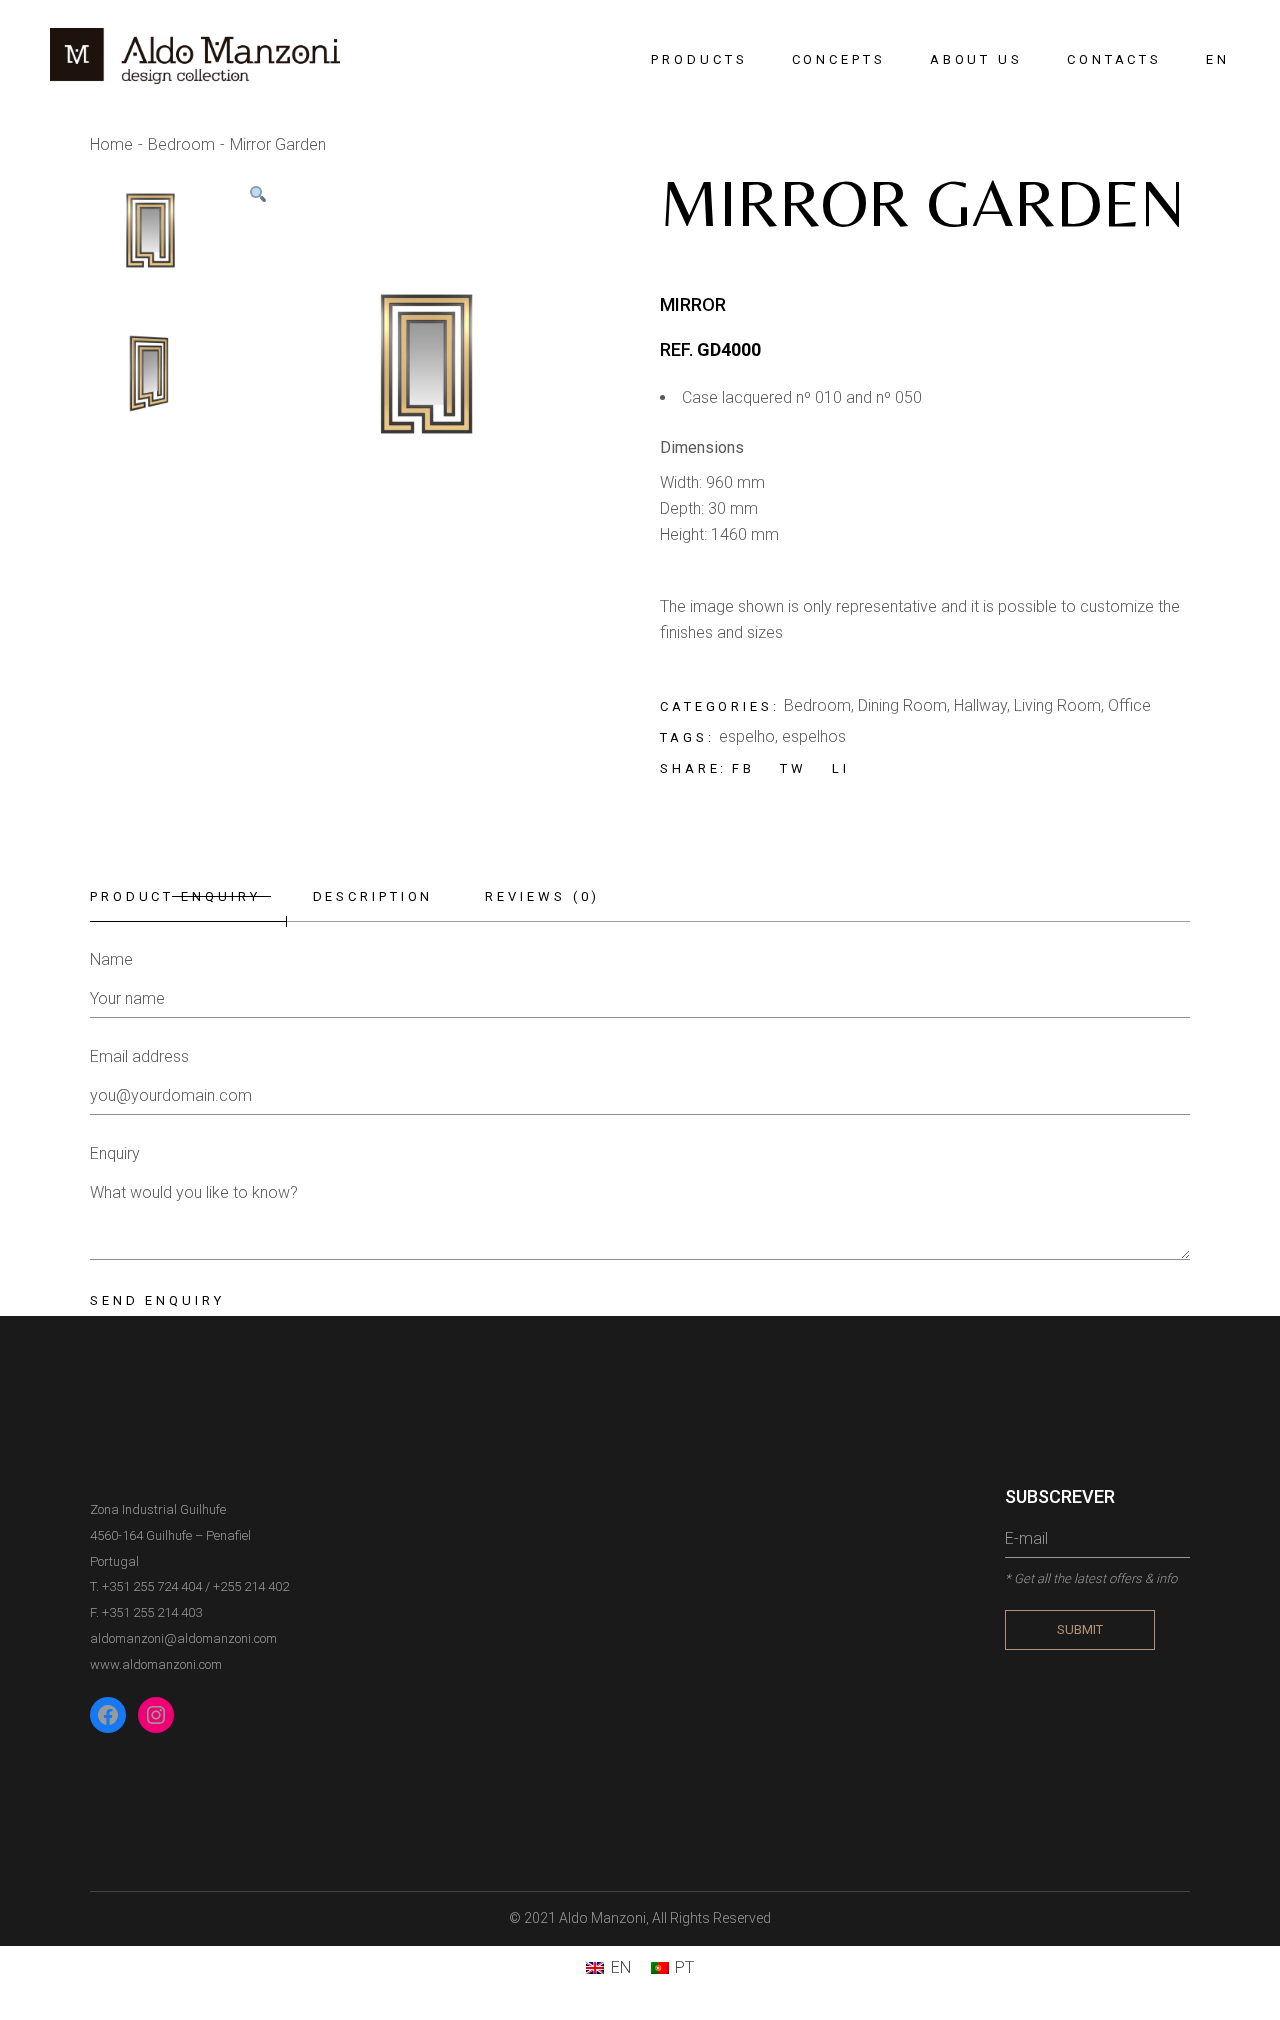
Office (1129, 705)
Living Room (1057, 705)
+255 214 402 (251, 1586)
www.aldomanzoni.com (156, 1664)
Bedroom (817, 705)
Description (373, 896)
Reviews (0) (542, 896)
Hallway (980, 705)
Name (111, 959)
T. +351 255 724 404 (146, 1586)
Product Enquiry (175, 896)
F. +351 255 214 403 (146, 1612)
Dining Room (902, 705)
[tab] (188, 897)
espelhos (814, 736)
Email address (139, 1056)
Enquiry (115, 1153)
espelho (747, 736)
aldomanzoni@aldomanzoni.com (183, 1638)
